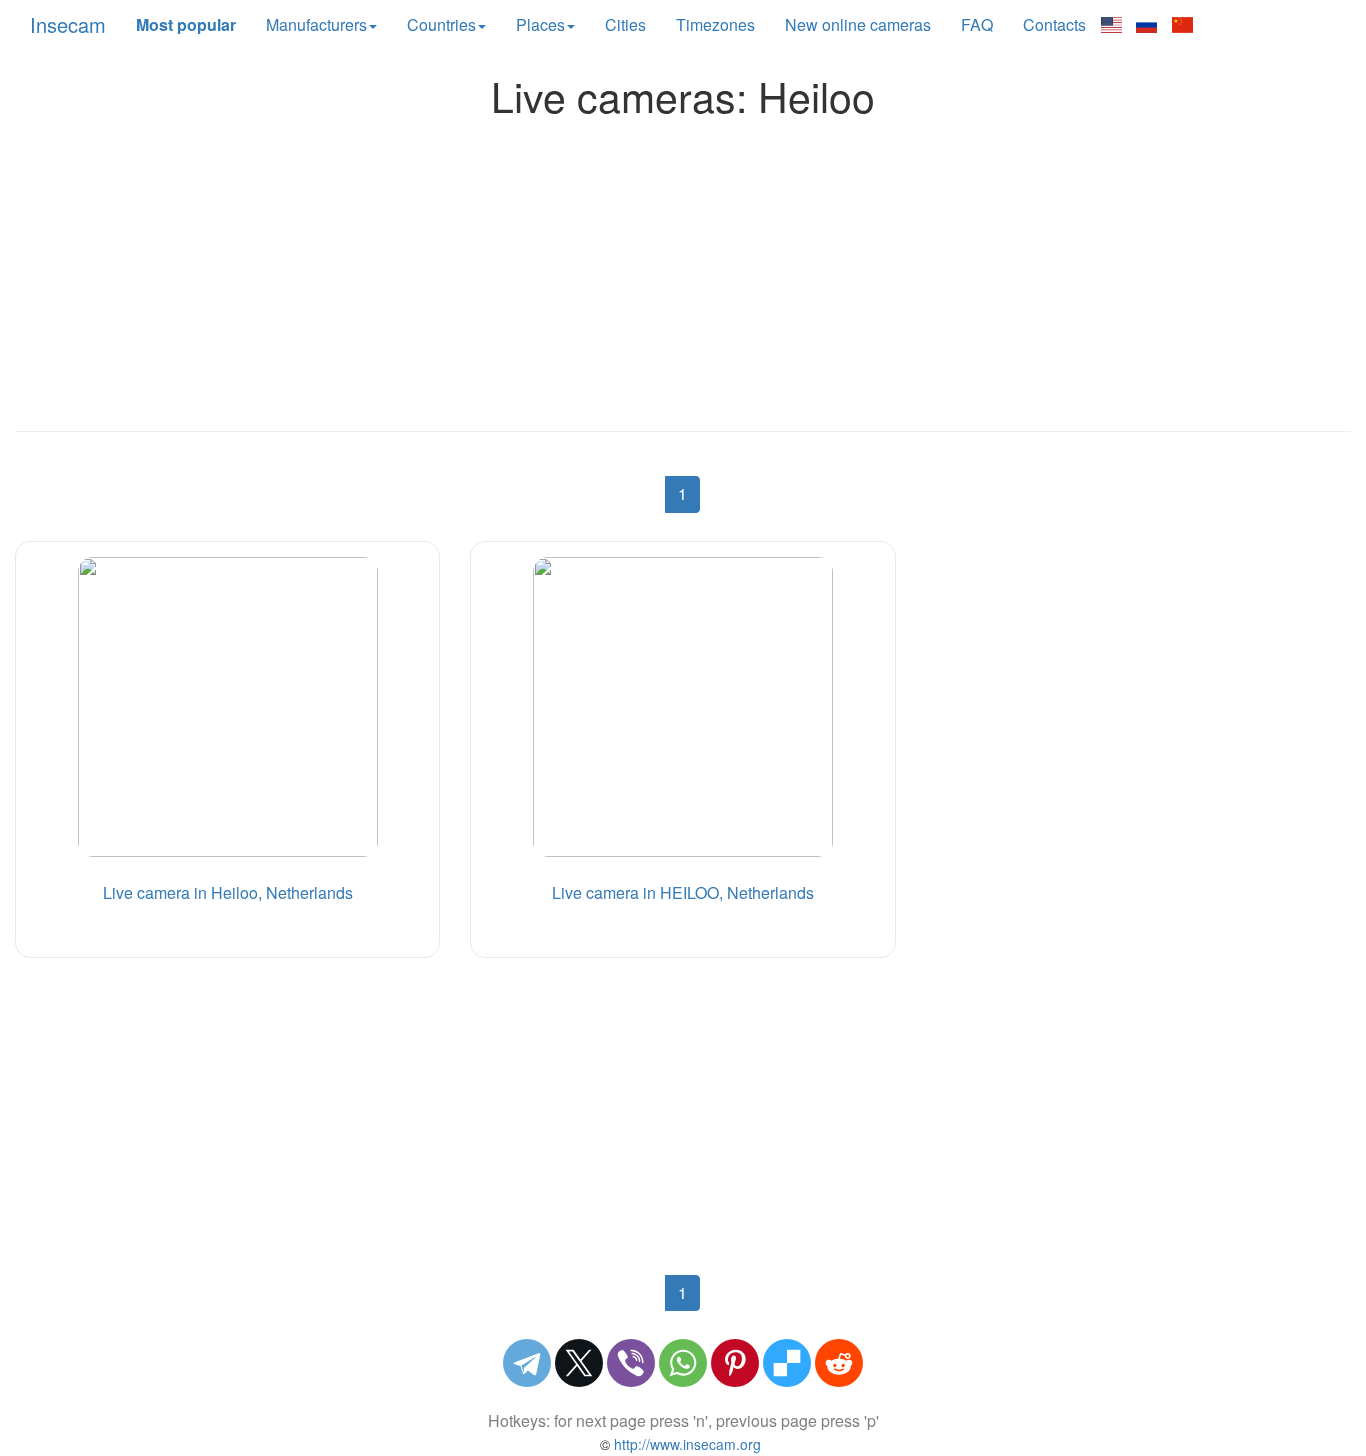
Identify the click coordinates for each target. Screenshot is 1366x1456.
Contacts (1054, 24)
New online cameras (858, 24)
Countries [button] (441, 24)
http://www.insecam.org (685, 1444)
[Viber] (631, 1363)
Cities (625, 24)
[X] (579, 1363)
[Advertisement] (683, 269)
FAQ (977, 24)
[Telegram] (527, 1363)
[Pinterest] (735, 1363)
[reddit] (839, 1363)
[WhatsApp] (683, 1363)
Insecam (68, 24)
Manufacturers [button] (316, 24)
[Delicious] (787, 1363)
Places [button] (540, 24)
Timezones (715, 24)
